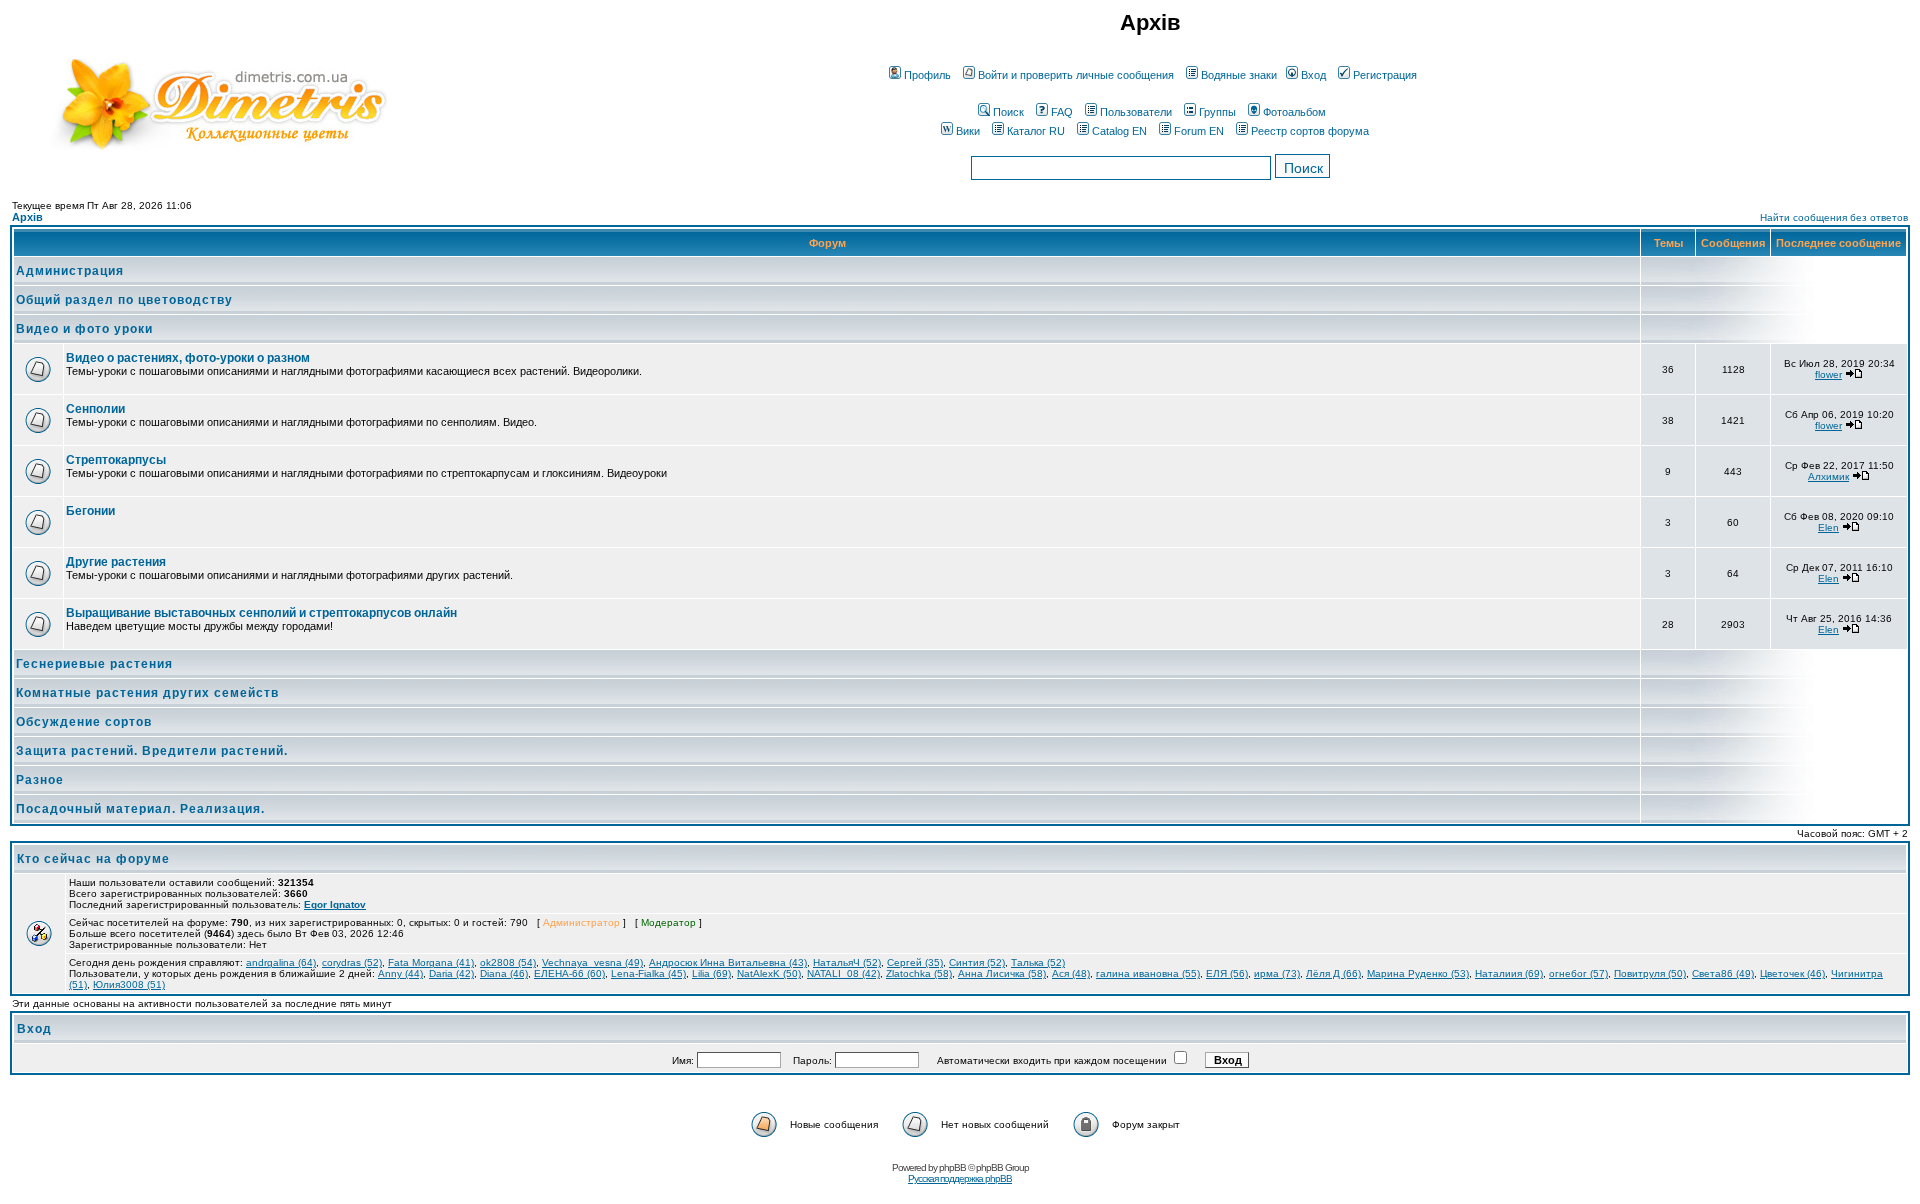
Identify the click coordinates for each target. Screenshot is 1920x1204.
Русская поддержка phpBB (960, 1178)
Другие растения (116, 562)
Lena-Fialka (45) (648, 973)
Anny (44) (400, 973)
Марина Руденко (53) (1418, 973)
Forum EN (1199, 131)
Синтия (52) (977, 962)
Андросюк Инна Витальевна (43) (728, 962)
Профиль (927, 75)
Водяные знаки (1239, 75)
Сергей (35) (915, 962)
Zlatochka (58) (919, 973)
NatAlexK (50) (769, 973)
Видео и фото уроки (84, 329)
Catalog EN (1119, 131)
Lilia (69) (711, 973)
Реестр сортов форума (1310, 131)
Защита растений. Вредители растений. (152, 751)
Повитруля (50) (1650, 973)
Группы (1217, 112)
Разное (40, 780)
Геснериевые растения (94, 664)
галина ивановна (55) (1148, 973)
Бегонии (90, 511)
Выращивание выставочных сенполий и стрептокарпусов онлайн (261, 613)
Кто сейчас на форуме (93, 859)
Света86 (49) (1723, 973)
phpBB (952, 1167)
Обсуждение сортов (84, 722)
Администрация (70, 271)
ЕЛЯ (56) (1227, 973)
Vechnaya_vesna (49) (592, 962)
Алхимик (1828, 476)
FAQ (1062, 112)
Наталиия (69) (1509, 973)
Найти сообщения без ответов (1834, 217)
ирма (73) (1277, 973)
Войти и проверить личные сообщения (1076, 75)
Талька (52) (1038, 962)
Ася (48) (1071, 973)
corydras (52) (352, 962)
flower (1828, 374)
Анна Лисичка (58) (1002, 973)
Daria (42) (451, 973)
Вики (968, 131)
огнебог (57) (1578, 973)
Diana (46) (504, 973)
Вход (1313, 75)
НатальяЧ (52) (847, 962)
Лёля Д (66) (1333, 973)
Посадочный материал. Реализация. (140, 809)
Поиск (1008, 112)
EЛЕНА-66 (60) (569, 973)
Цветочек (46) (1792, 973)
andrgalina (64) (281, 962)
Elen (1828, 527)
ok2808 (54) (508, 962)
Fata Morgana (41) (431, 962)
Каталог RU (1036, 131)
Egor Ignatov (335, 904)
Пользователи (1136, 112)
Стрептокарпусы (116, 460)
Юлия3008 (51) (129, 984)
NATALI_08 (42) (843, 973)
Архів (27, 217)
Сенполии (95, 409)
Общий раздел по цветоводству (124, 300)
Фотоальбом (1294, 112)
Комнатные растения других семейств (147, 693)
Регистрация (1385, 75)
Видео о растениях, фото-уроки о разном (188, 358)
